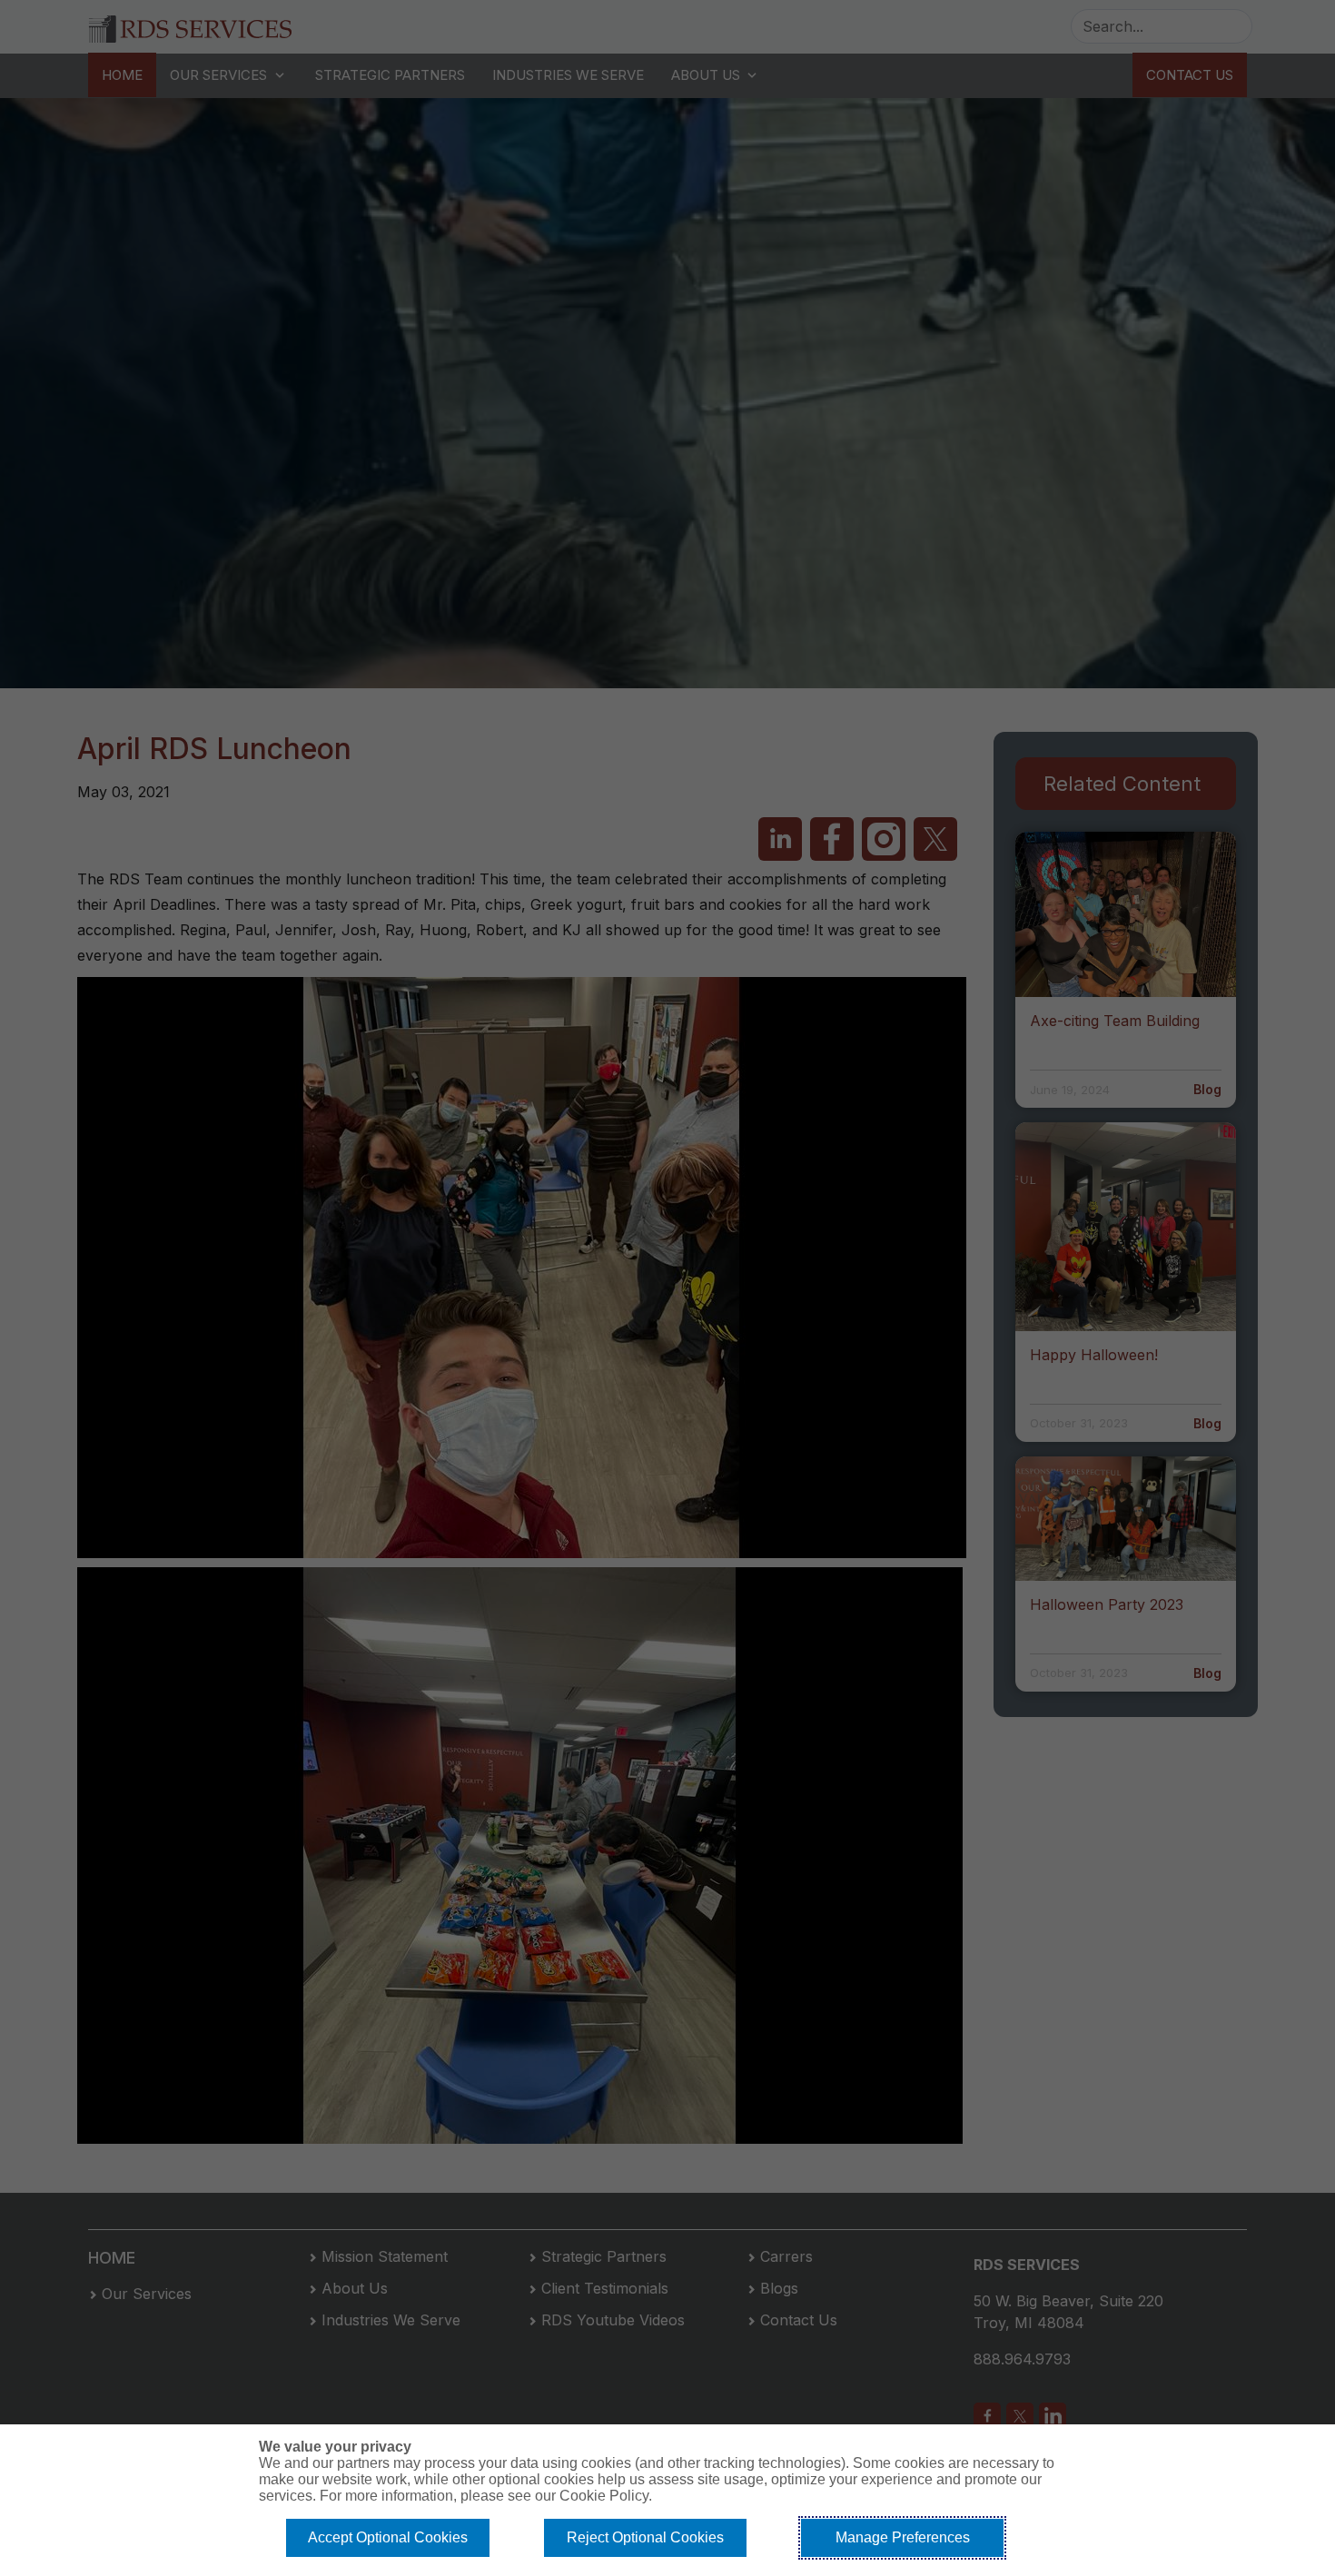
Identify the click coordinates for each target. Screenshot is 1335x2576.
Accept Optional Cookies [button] (388, 2537)
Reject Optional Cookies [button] (645, 2537)
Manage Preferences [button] (903, 2537)
